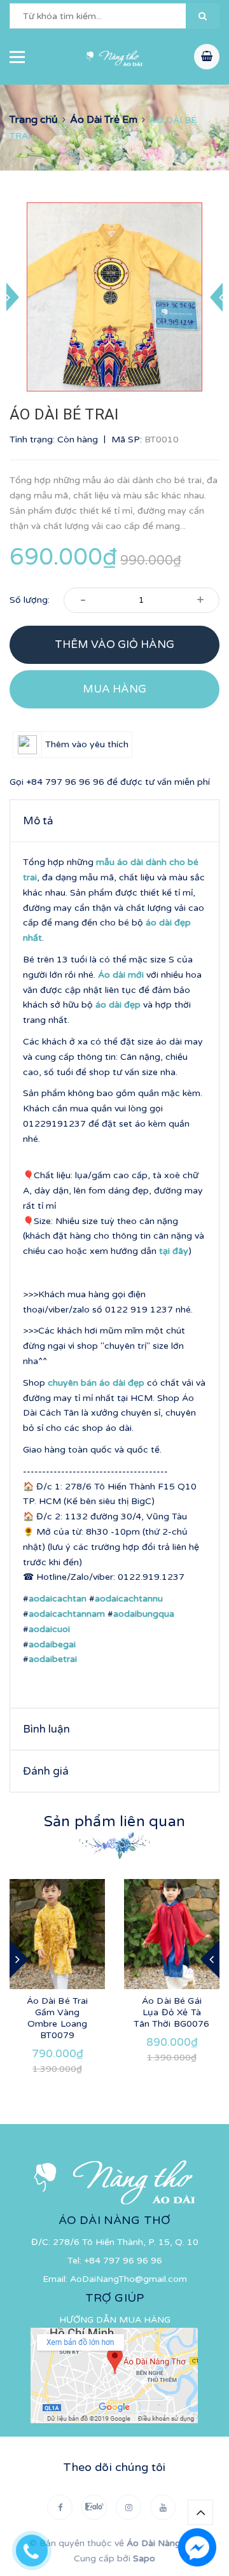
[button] (203, 16)
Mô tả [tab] (38, 821)
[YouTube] (163, 2507)
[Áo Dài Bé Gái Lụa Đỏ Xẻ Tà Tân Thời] (172, 1934)
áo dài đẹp (118, 1005)
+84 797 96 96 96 (65, 782)
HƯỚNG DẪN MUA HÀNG (115, 2320)
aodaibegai (52, 1644)
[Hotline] (38, 2547)
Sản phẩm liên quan (114, 1822)
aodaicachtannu (129, 1599)
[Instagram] (128, 2507)
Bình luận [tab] (46, 1729)
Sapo (144, 2558)
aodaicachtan (58, 1599)
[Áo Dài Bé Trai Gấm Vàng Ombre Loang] (57, 1934)
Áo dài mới (121, 975)
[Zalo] (94, 2507)
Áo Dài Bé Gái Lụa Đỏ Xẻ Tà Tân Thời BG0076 (171, 2012)
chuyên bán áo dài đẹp (96, 1383)
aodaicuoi (49, 1629)
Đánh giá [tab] (46, 1771)
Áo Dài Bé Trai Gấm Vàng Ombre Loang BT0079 (58, 2018)
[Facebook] (60, 2507)
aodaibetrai (53, 1659)
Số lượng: (30, 600)
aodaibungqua (144, 1614)
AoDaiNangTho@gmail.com (128, 2279)
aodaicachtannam (67, 1614)
